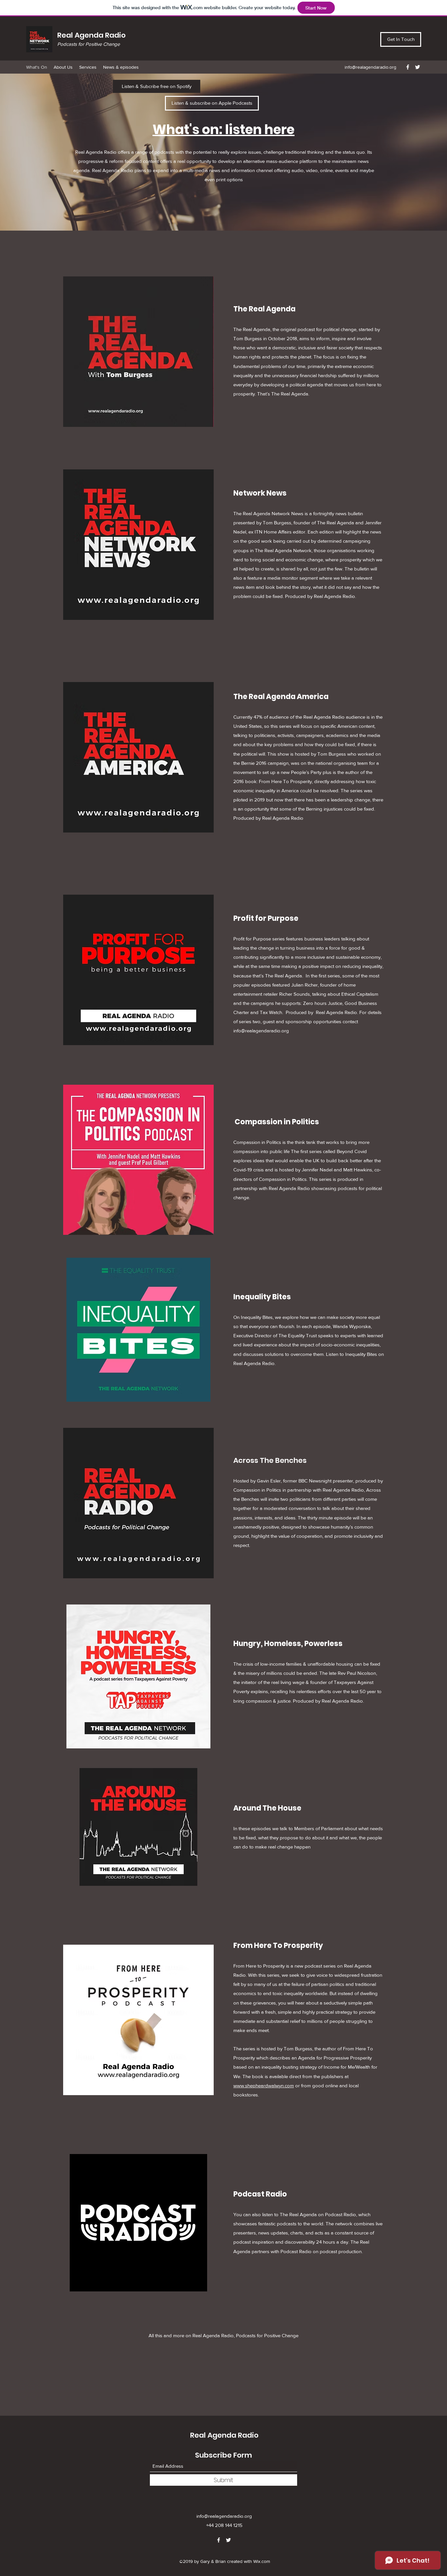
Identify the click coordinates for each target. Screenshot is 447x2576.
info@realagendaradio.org (370, 67)
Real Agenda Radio (91, 35)
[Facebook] (408, 67)
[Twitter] (418, 67)
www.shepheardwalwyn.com (264, 2085)
